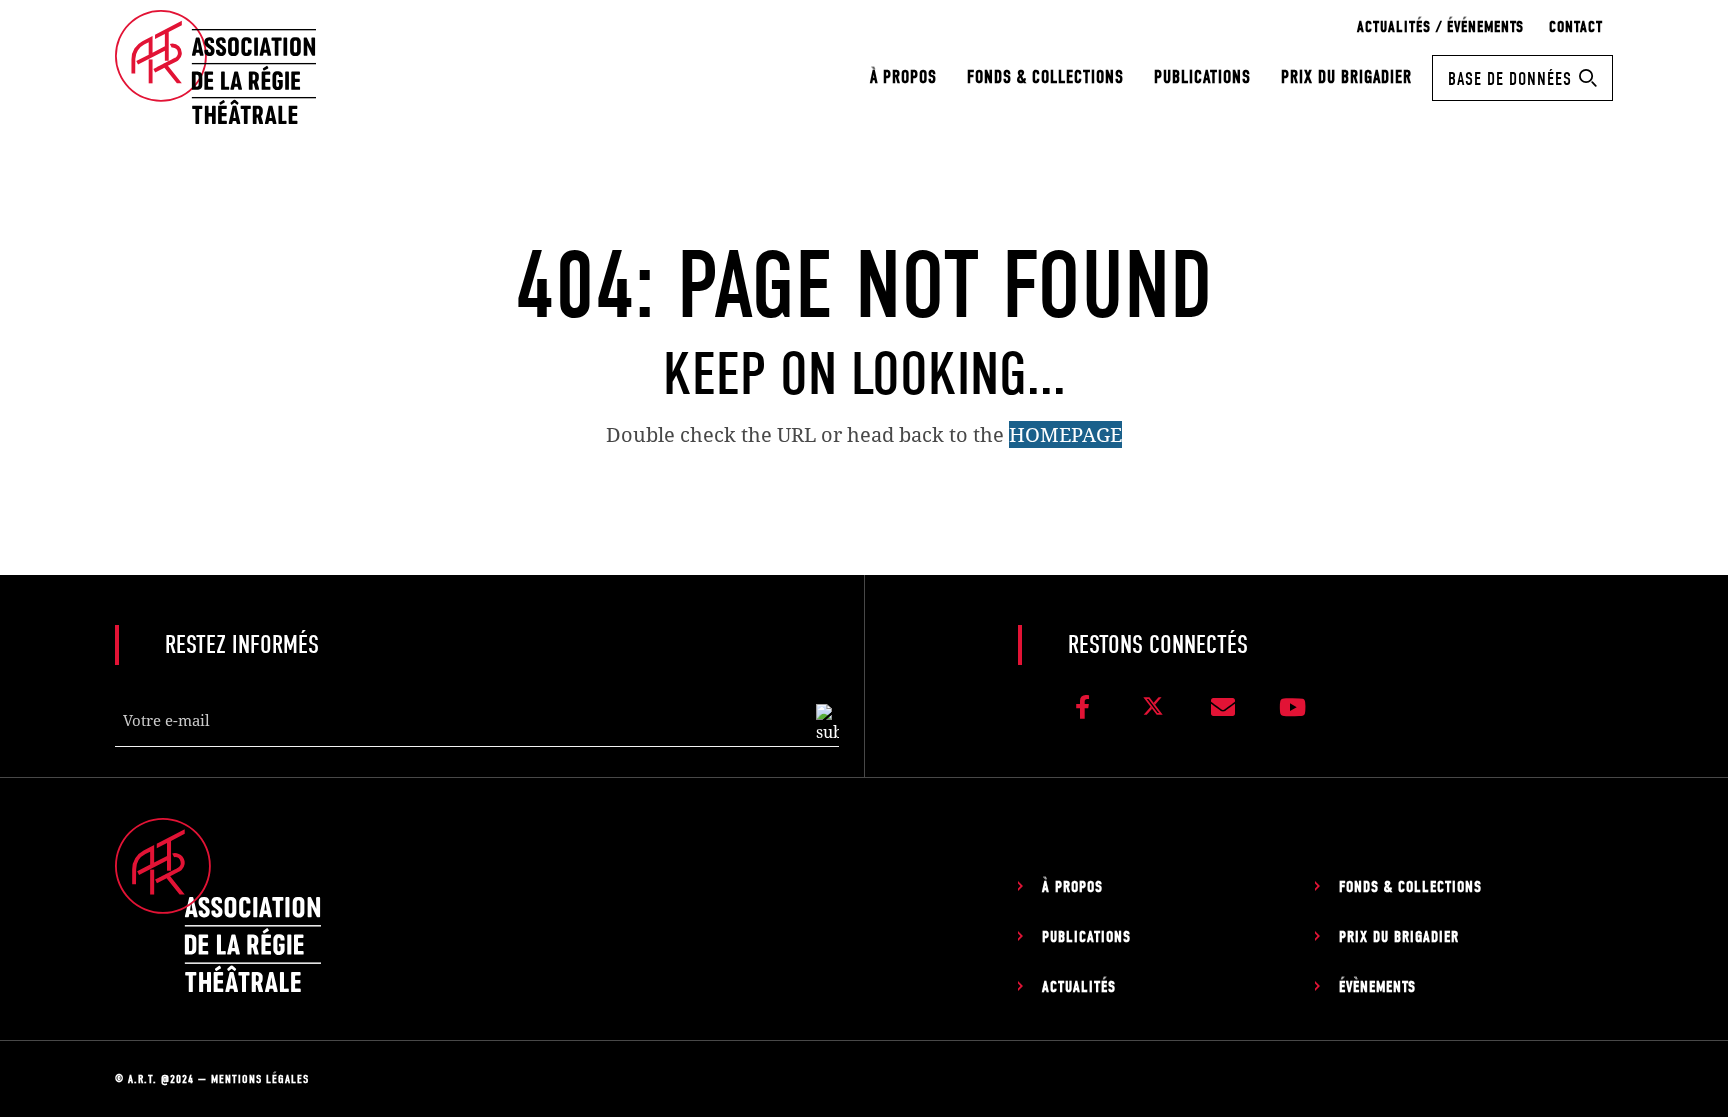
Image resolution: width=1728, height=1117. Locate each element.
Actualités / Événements (1440, 27)
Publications (1202, 77)
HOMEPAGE (1065, 434)
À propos (903, 77)
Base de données (1510, 79)
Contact (1576, 27)
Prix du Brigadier (1346, 77)
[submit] (827, 724)
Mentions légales (260, 1079)
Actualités (1079, 987)
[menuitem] (903, 77)
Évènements (1377, 987)
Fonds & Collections (1045, 77)
